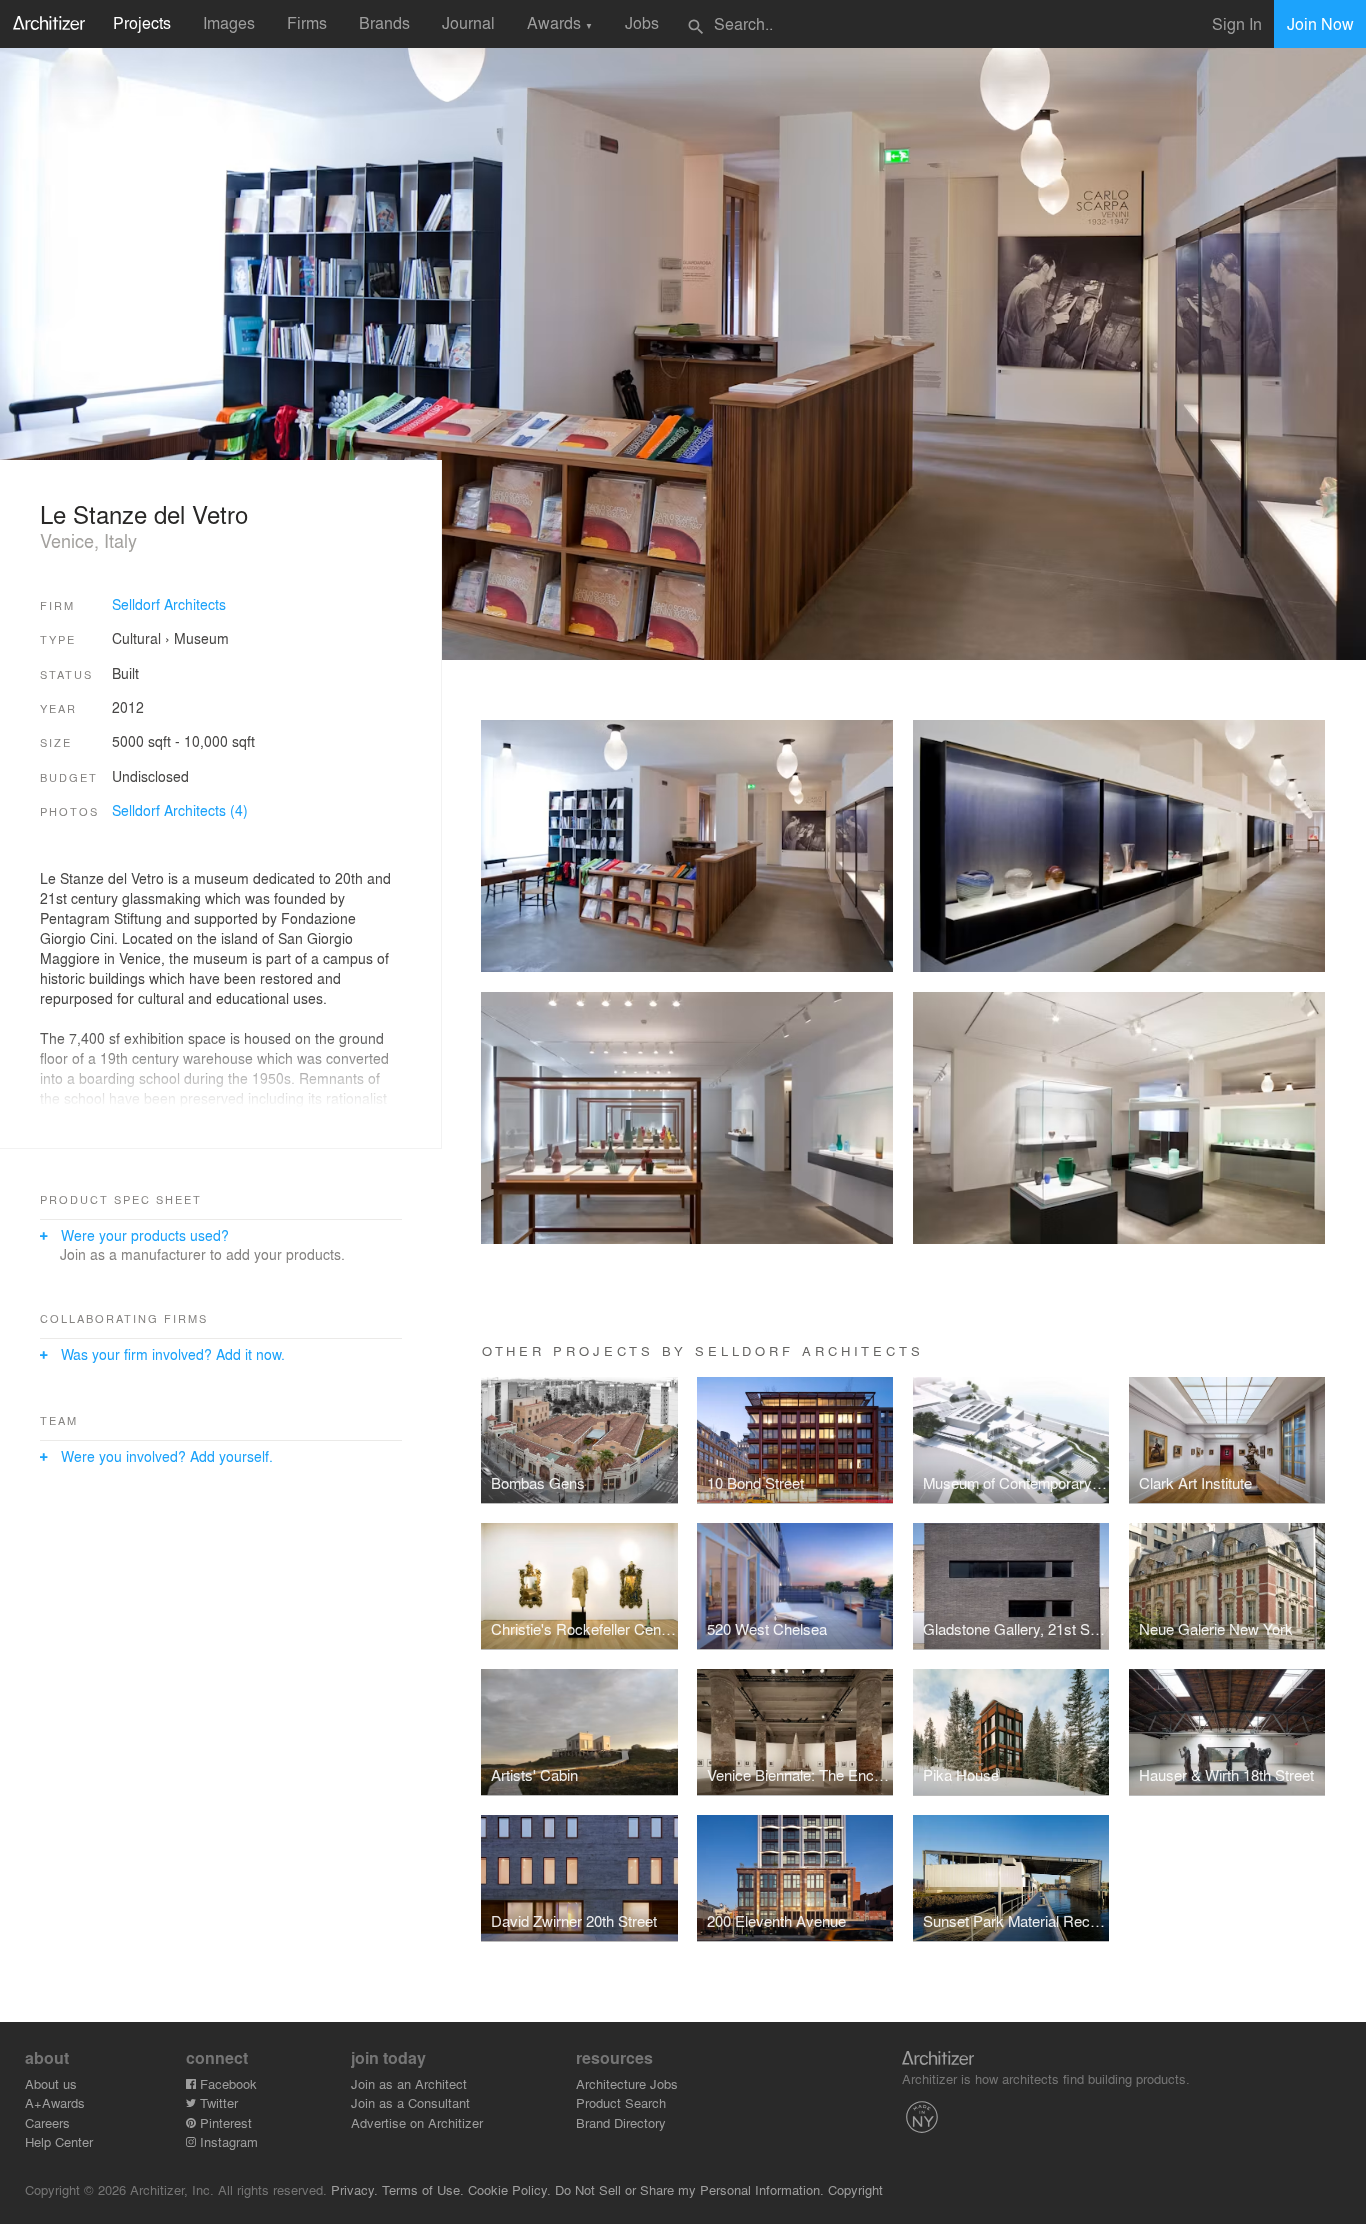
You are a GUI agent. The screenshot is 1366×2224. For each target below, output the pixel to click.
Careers (47, 2122)
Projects (142, 22)
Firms (307, 22)
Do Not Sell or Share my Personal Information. (689, 2189)
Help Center (59, 2141)
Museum (201, 638)
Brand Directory (621, 2122)
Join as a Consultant (410, 2102)
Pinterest (224, 2122)
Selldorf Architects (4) (180, 810)
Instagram (227, 2141)
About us (51, 2083)
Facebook (226, 2083)
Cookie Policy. (509, 2189)
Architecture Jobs (627, 2083)
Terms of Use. (423, 2189)
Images (229, 22)
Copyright (855, 2189)
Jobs (642, 22)
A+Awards (55, 2102)
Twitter (217, 2102)
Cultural (136, 638)
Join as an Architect (409, 2083)
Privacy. (354, 2189)
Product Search (621, 2102)
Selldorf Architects (169, 604)
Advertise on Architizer (417, 2122)
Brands (384, 22)
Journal (468, 22)
